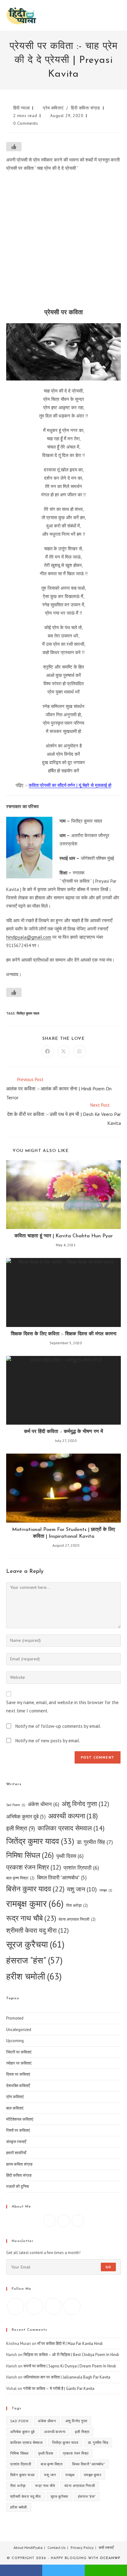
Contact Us (57, 2548)
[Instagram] (63, 2221)
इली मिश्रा (21, 1828)
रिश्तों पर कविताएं (18, 2130)
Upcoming (15, 2041)
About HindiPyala (28, 2548)
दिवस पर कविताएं (18, 2074)
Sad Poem (16, 1805)
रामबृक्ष (106, 1890)
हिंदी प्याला (22, 108)
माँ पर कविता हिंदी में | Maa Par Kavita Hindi (70, 2344)
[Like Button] (14, 147)
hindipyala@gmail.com (29, 937)
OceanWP (110, 2558)
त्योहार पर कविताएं (19, 2063)
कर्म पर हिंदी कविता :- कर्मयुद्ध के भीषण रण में (63, 1432)
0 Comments (26, 123)
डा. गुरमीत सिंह (95, 1842)
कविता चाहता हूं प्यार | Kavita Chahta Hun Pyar (64, 1236)
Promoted (15, 2018)
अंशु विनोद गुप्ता (85, 1804)
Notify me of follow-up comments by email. (58, 1726)
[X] (78, 2221)
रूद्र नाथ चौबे (31, 1918)
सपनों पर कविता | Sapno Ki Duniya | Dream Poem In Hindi (70, 2366)
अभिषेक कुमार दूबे (26, 1817)
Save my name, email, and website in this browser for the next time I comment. (62, 1707)
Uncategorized (19, 2030)
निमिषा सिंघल (30, 1855)
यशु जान (82, 1889)
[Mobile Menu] (119, 15)
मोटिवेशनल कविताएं (20, 2119)
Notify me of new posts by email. (48, 1741)
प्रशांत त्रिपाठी (81, 1868)
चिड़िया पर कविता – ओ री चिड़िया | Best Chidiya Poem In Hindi (71, 2355)
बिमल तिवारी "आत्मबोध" (62, 1878)
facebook (21, 2570)
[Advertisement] (63, 242)
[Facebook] (49, 2221)
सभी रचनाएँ (106, 2548)
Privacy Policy (82, 2548)
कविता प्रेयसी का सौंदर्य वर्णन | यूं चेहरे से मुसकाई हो (70, 785)
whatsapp (106, 2570)
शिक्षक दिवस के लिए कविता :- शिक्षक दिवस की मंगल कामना (64, 1334)
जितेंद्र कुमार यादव (28, 1013)
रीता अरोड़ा (77, 1905)
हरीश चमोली (34, 1976)
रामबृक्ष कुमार (35, 1903)
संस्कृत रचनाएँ (16, 2142)
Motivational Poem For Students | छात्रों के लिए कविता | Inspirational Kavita (63, 1533)
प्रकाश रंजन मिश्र (34, 1867)
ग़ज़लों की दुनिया (18, 2186)
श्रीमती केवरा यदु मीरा (37, 1930)
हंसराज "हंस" (34, 1960)
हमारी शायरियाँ (16, 2153)
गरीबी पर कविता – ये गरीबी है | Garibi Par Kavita (59, 2389)
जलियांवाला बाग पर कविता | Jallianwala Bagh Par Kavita (67, 2377)
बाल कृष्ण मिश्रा (20, 1878)
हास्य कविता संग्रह (19, 2164)
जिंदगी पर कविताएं (19, 2052)
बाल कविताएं (15, 2108)
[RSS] (72, 2306)
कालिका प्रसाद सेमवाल (71, 1828)
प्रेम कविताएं (53, 108)
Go (108, 2267)
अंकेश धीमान (43, 1804)
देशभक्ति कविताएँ (18, 2086)
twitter (63, 2570)
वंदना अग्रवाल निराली (77, 1919)
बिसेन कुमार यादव (35, 1889)
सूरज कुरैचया (35, 1944)
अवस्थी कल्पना (73, 1816)
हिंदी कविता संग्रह (86, 108)
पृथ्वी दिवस (70, 1856)
